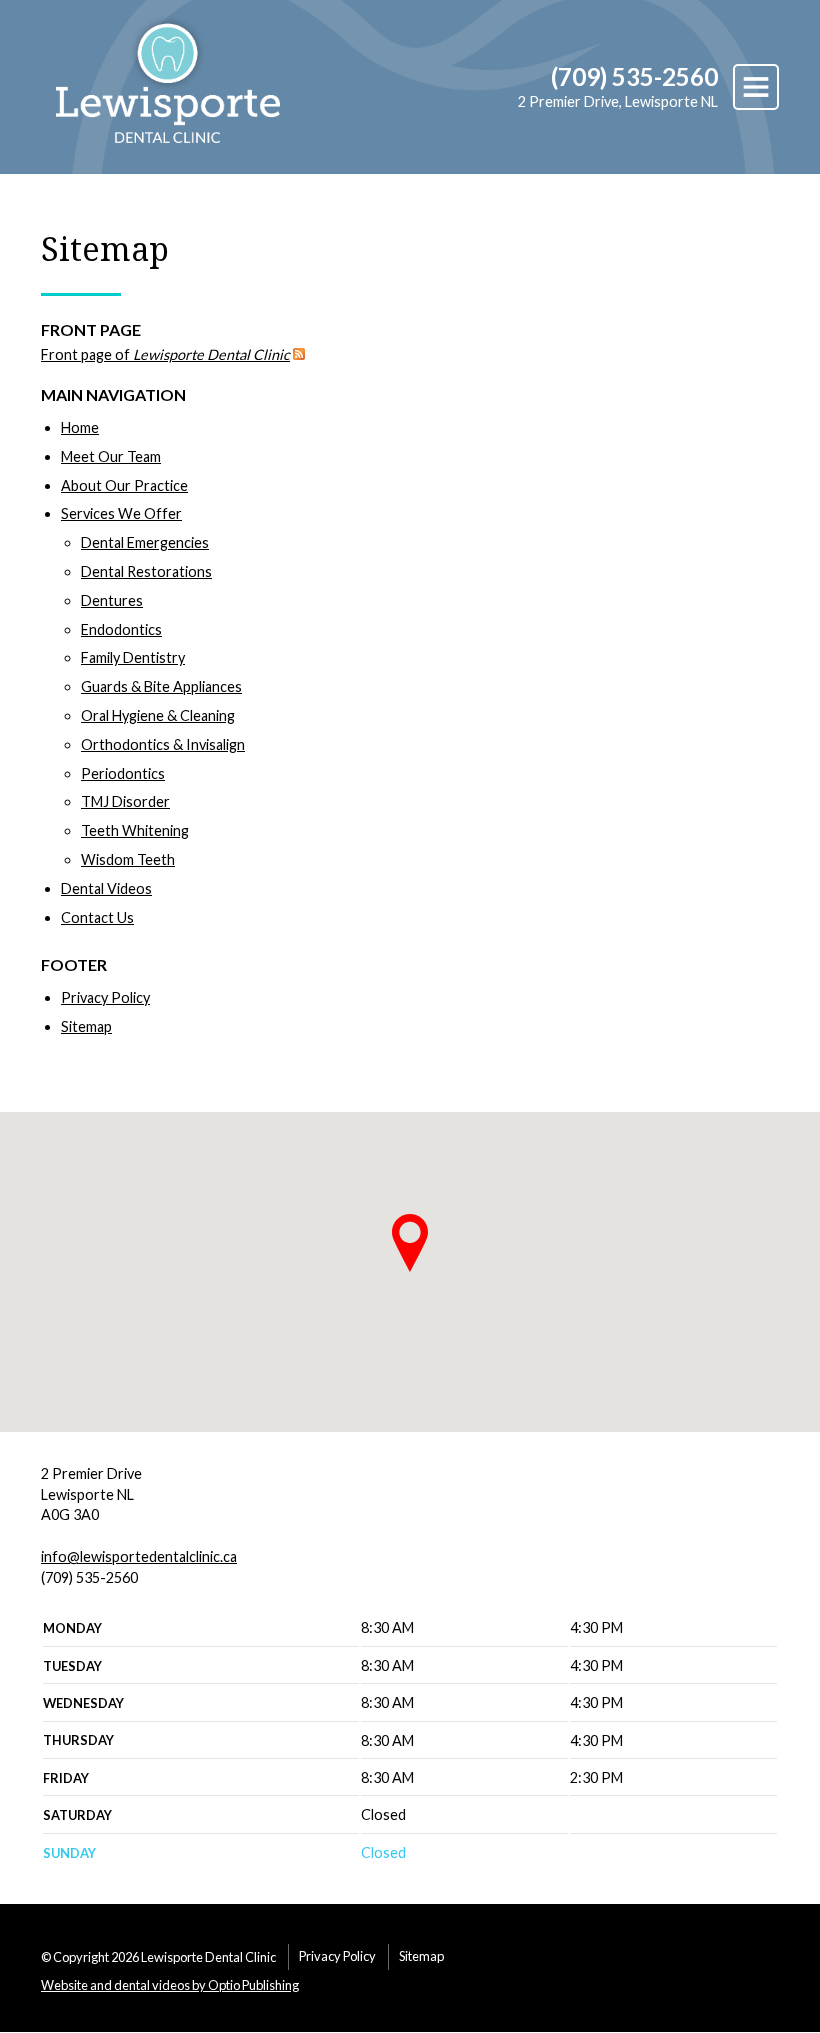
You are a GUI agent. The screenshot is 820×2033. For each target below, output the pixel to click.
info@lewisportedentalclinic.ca (139, 1556)
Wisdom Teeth (128, 859)
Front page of (165, 354)
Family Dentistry (133, 657)
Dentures (112, 600)
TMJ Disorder (125, 801)
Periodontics (123, 773)
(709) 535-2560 (634, 77)
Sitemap (86, 1026)
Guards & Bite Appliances (161, 686)
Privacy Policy (105, 997)
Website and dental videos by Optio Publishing (170, 1985)
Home (80, 427)
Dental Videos (106, 888)
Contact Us (97, 917)
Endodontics (121, 629)
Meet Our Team (111, 456)
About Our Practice (124, 485)
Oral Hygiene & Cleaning (158, 715)
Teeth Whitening (135, 830)
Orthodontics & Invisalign (163, 744)
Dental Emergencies (145, 542)
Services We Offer (121, 513)
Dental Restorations (146, 571)
